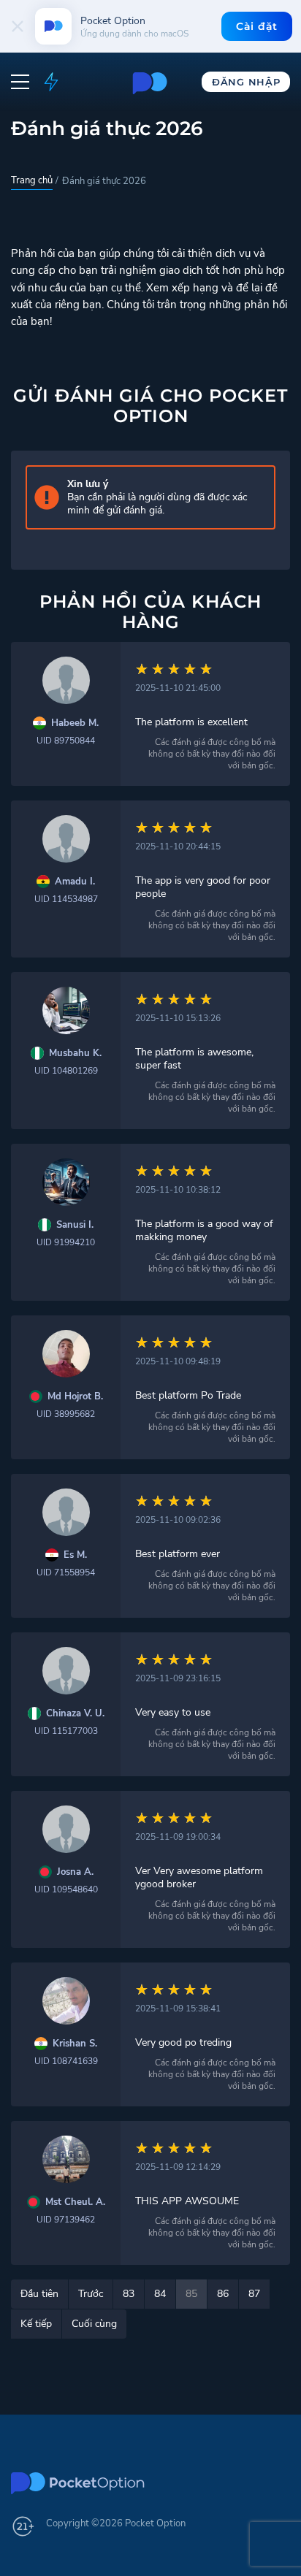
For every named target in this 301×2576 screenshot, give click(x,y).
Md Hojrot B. (75, 1397)
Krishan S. (75, 2044)
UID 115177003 (66, 1731)
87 (254, 2294)
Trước (91, 2294)
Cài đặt (257, 26)
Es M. (75, 1555)
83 (129, 2294)
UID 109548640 (66, 1889)
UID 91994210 (66, 1242)
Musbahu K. (75, 1054)
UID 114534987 (66, 899)
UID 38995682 (66, 1414)
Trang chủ (32, 180)
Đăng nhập (246, 82)
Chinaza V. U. (75, 1714)
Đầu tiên (39, 2294)
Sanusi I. (75, 1225)
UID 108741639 (66, 2061)
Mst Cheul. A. (75, 2202)
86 (223, 2294)
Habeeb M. (75, 723)
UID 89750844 (66, 741)
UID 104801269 (66, 1071)
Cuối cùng (94, 2324)
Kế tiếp (36, 2324)
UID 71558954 (66, 1572)
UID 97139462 (66, 2220)
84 (160, 2294)
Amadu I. (75, 882)
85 (191, 2294)
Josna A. (75, 1872)
